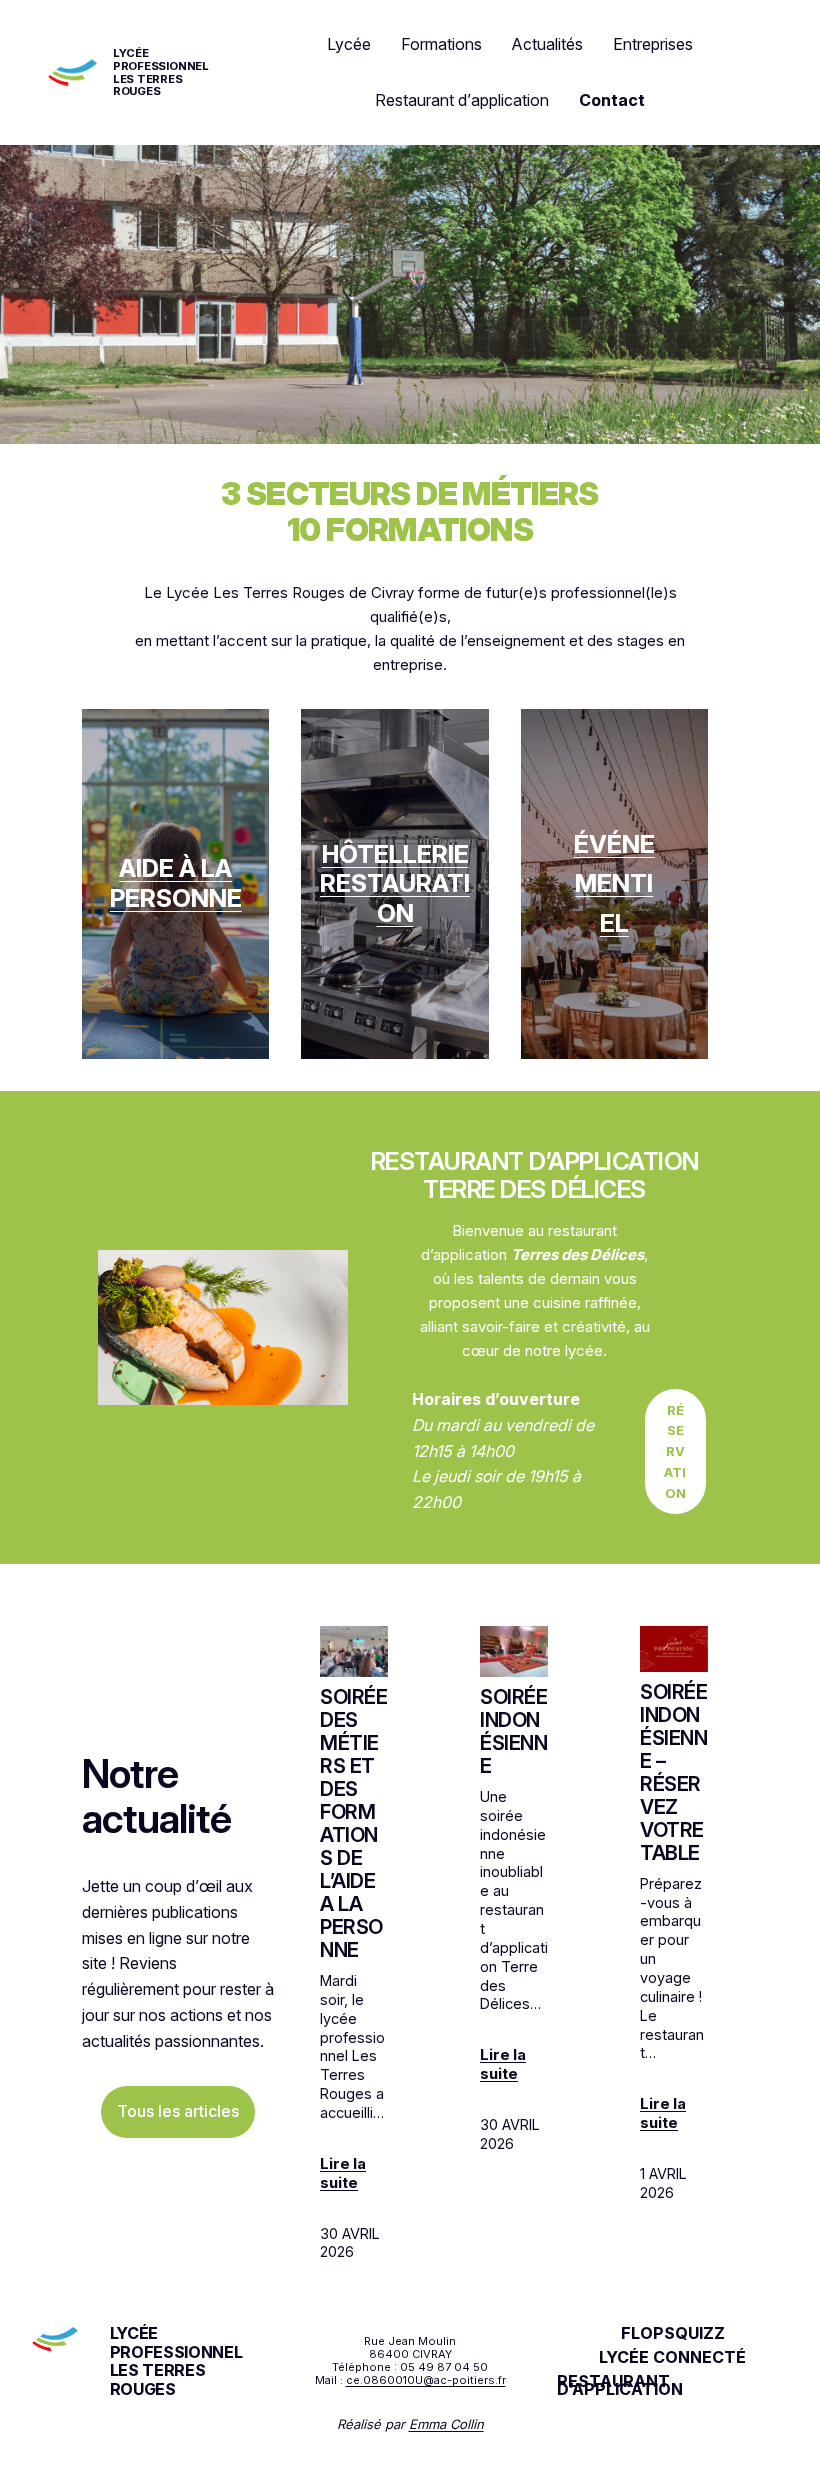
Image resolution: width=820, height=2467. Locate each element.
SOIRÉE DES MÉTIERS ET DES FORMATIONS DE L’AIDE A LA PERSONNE (354, 1824)
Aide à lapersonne (176, 883)
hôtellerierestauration (395, 883)
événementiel (614, 883)
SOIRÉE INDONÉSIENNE (514, 1732)
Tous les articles (178, 2111)
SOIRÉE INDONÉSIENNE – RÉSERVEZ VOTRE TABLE (674, 1773)
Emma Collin (446, 2424)
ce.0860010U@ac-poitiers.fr (426, 2380)
